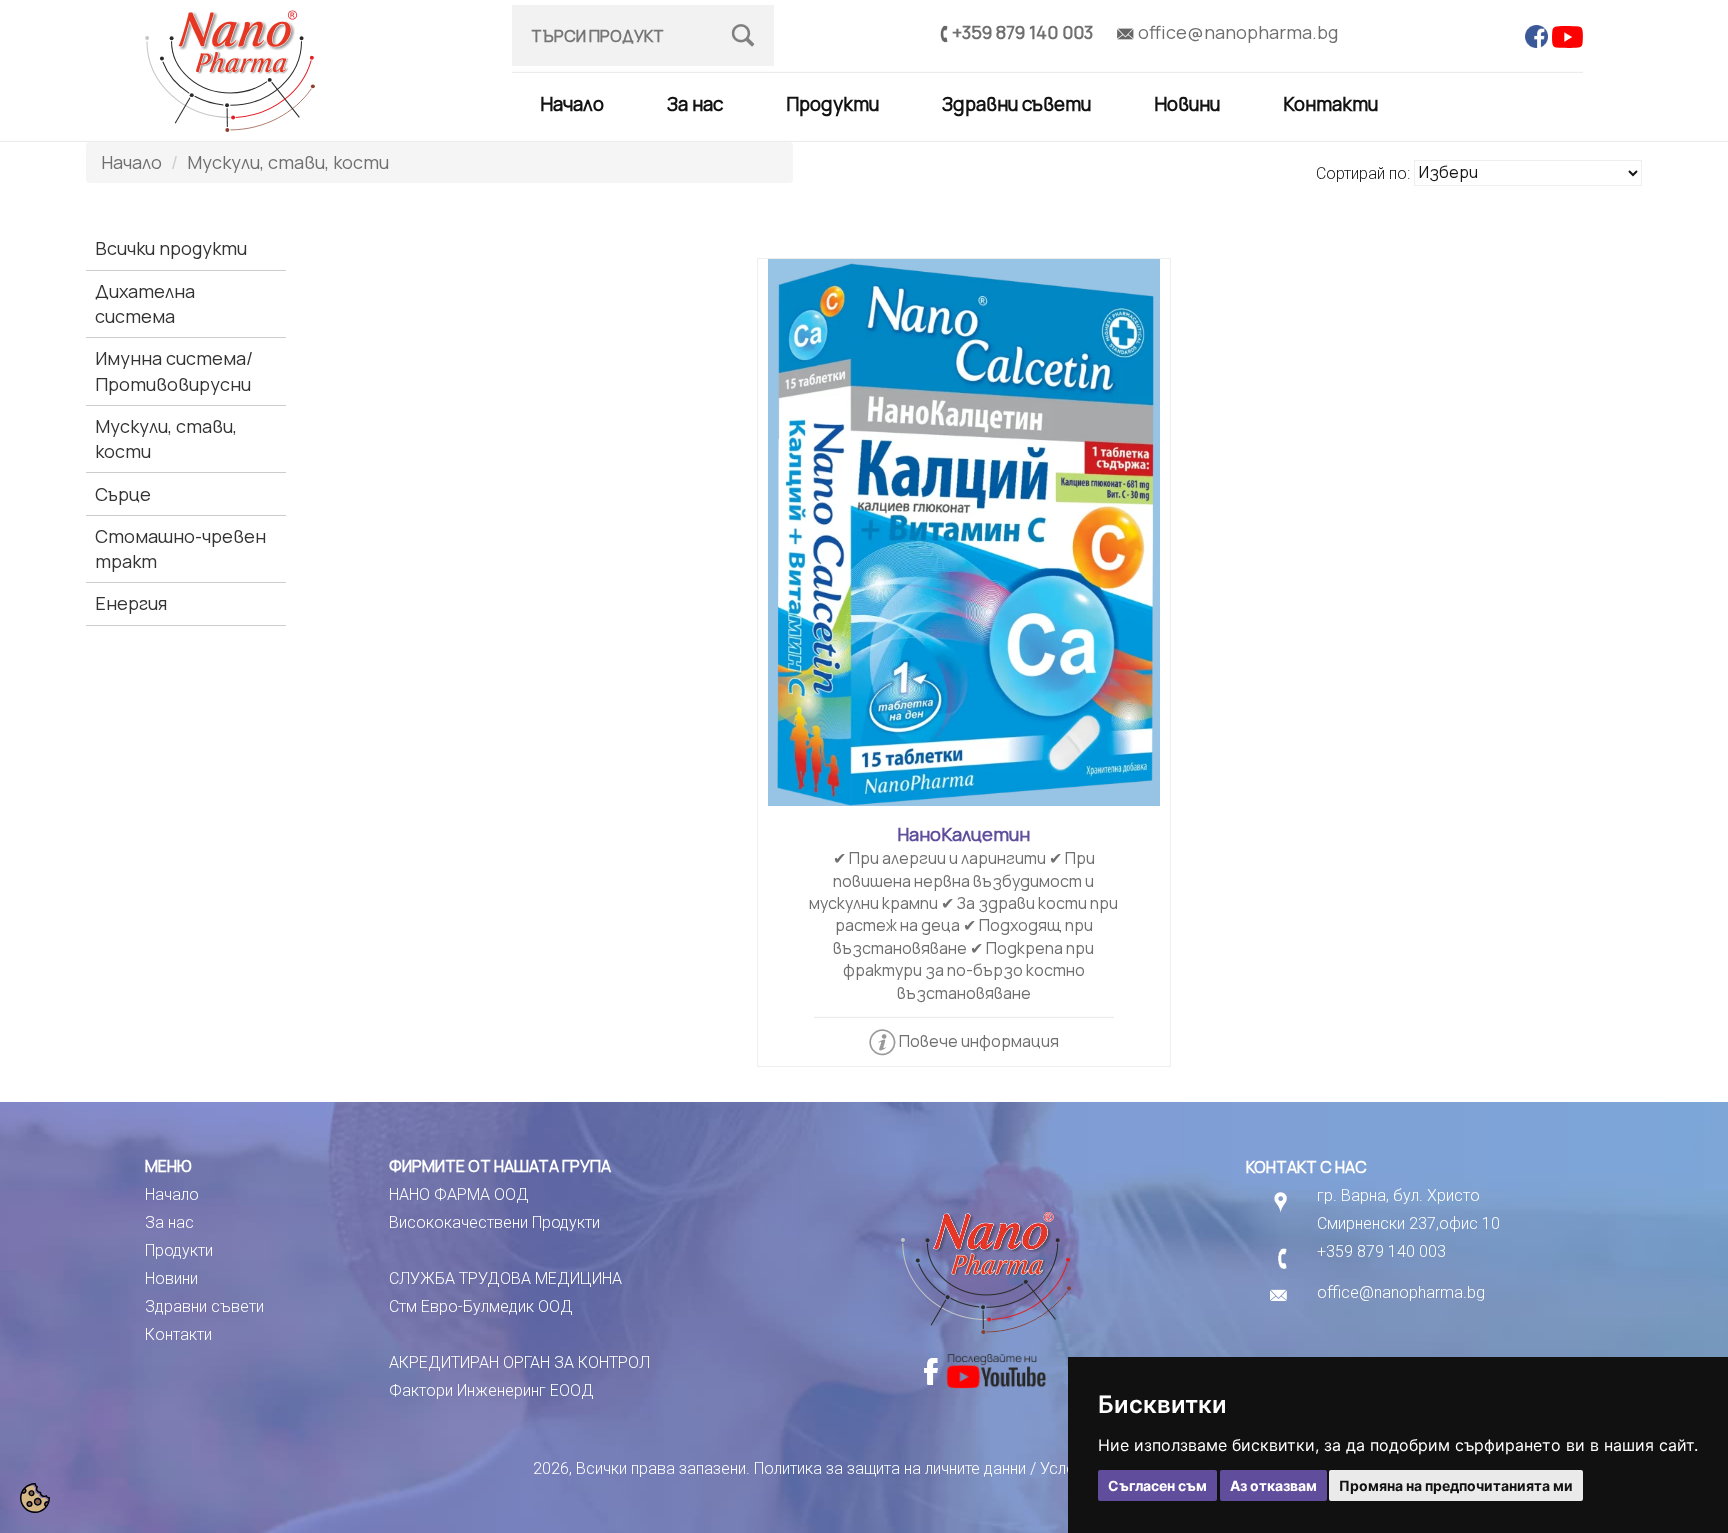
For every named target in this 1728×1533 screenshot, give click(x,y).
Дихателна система (145, 303)
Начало (572, 104)
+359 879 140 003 (1022, 32)
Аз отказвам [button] (1273, 1485)
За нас (695, 104)
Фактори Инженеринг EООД (491, 1390)
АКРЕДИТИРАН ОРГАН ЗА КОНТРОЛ (519, 1362)
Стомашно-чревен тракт (180, 548)
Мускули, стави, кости (288, 162)
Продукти (832, 104)
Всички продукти (171, 248)
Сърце (123, 494)
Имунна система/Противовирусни (174, 370)
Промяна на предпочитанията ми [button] (1456, 1485)
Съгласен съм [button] (1157, 1485)
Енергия (131, 603)
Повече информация (979, 1041)
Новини (1187, 104)
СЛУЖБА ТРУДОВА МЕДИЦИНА (505, 1278)
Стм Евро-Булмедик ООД (481, 1306)
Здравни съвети (1016, 104)
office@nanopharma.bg (1238, 32)
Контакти (1330, 104)
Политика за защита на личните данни (890, 1468)
